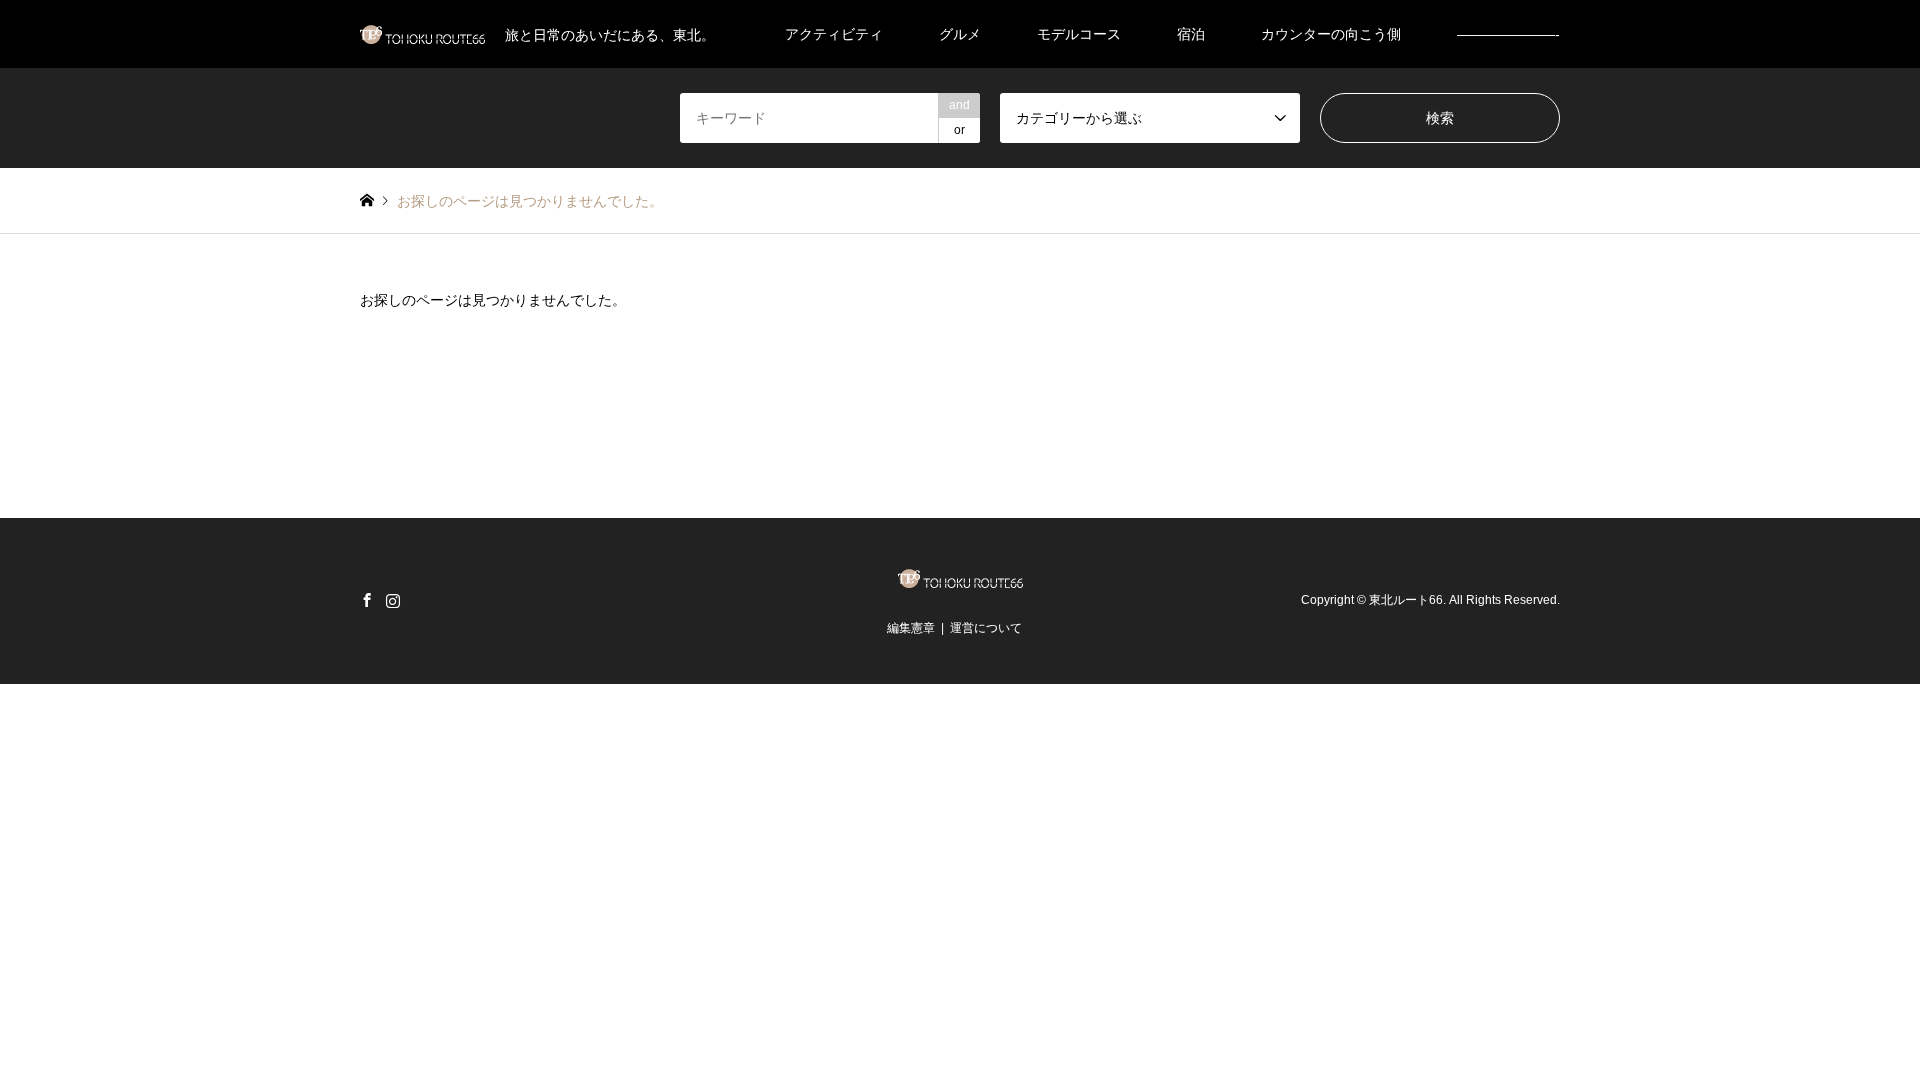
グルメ (960, 34)
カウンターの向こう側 (1331, 34)
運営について (986, 628)
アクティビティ (834, 34)
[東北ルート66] (960, 582)
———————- (1508, 34)
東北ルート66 (1406, 600)
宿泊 (1191, 34)
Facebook (367, 600)
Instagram (393, 600)
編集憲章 (911, 628)
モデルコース (1079, 34)
